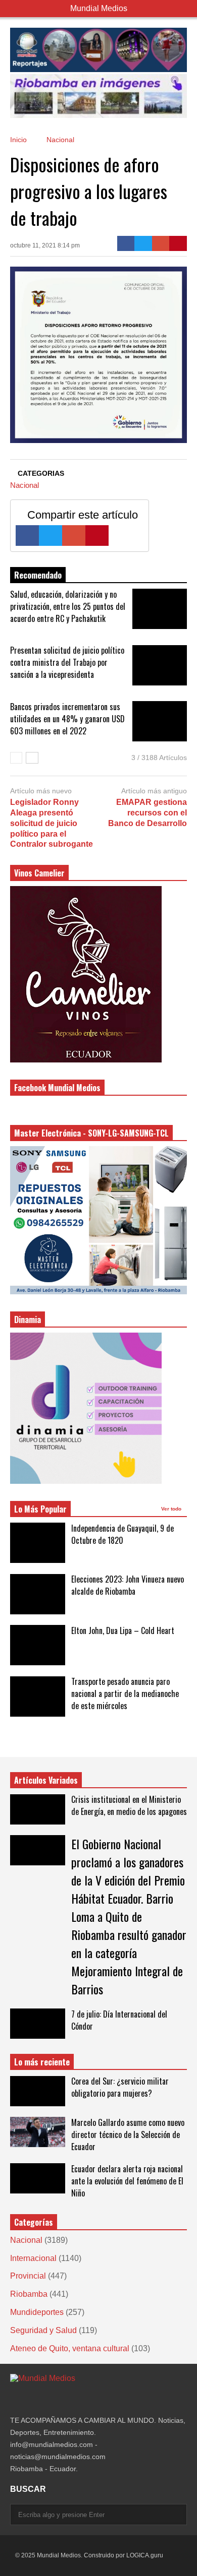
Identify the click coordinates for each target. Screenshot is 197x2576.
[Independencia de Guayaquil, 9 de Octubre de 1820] (38, 1543)
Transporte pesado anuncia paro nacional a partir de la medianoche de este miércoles (125, 1693)
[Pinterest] (178, 243)
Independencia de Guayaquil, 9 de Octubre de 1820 (122, 1534)
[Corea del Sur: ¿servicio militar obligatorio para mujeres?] (38, 2091)
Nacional (24, 485)
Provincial (28, 2276)
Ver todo (172, 1509)
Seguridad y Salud (43, 2330)
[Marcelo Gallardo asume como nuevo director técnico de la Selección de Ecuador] (38, 2132)
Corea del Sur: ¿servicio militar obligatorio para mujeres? (120, 2087)
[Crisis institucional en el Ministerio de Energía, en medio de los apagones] (38, 1809)
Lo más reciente (42, 2062)
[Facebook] (126, 243)
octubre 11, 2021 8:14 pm (45, 245)
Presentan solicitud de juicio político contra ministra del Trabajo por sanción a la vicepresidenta (67, 662)
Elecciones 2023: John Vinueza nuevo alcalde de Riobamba (128, 1585)
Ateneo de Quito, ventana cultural (70, 2348)
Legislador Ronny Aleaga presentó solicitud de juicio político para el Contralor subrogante (52, 823)
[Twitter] (143, 243)
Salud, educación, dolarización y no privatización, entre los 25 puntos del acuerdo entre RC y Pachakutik (68, 606)
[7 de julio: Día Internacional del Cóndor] (38, 2024)
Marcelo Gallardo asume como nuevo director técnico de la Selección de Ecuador (128, 2134)
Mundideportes (37, 2312)
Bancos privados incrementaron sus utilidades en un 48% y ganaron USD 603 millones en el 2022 (67, 719)
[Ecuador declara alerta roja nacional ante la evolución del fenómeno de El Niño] (38, 2178)
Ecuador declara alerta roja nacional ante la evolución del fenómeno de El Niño (127, 2181)
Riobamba (29, 2294)
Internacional (33, 2258)
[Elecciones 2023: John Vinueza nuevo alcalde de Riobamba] (38, 1594)
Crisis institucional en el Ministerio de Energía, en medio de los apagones (129, 1805)
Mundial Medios (99, 8)
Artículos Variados (46, 1780)
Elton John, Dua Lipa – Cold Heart (123, 1630)
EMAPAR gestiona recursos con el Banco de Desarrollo (147, 813)
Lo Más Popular (40, 1509)
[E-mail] (161, 243)
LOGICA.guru (145, 2555)
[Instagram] (14, 2399)
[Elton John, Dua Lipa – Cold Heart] (38, 1645)
